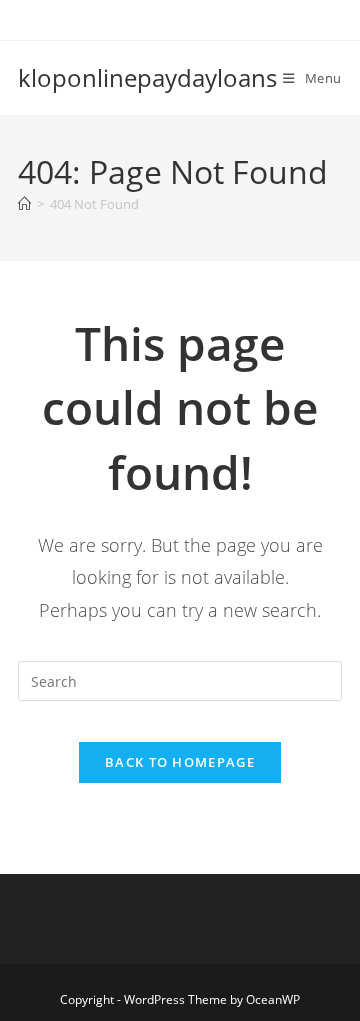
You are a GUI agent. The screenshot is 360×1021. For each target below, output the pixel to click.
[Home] (24, 204)
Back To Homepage (180, 762)
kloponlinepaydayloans (147, 77)
